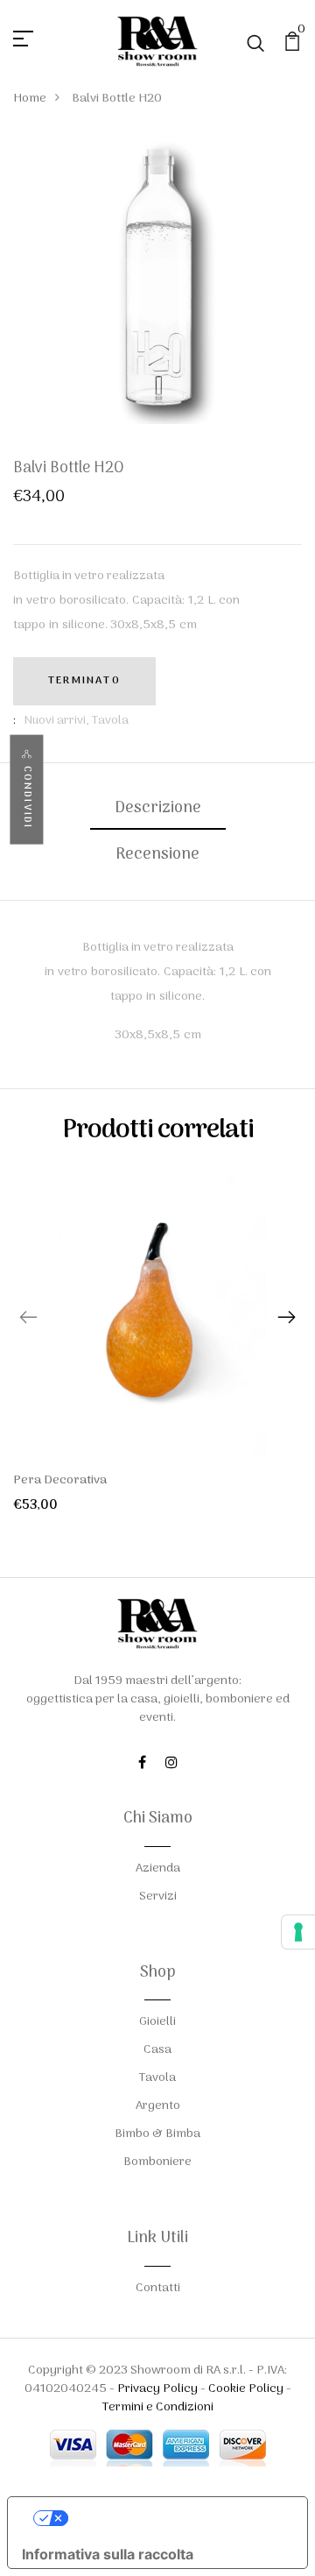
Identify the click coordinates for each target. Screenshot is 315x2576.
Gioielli (157, 2022)
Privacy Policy (157, 2389)
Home (30, 99)
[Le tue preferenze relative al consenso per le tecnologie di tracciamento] (298, 1932)
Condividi (27, 798)
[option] (157, 1355)
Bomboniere (157, 2162)
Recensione (157, 855)
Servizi (158, 1897)
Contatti (158, 2288)
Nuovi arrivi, (58, 721)
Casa (157, 2050)
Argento (158, 2106)
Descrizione (158, 808)
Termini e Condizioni (158, 2407)
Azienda (158, 1868)
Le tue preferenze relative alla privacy (175, 2518)
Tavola (110, 721)
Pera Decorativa (60, 1480)
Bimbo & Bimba (157, 2134)
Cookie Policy (246, 2389)
